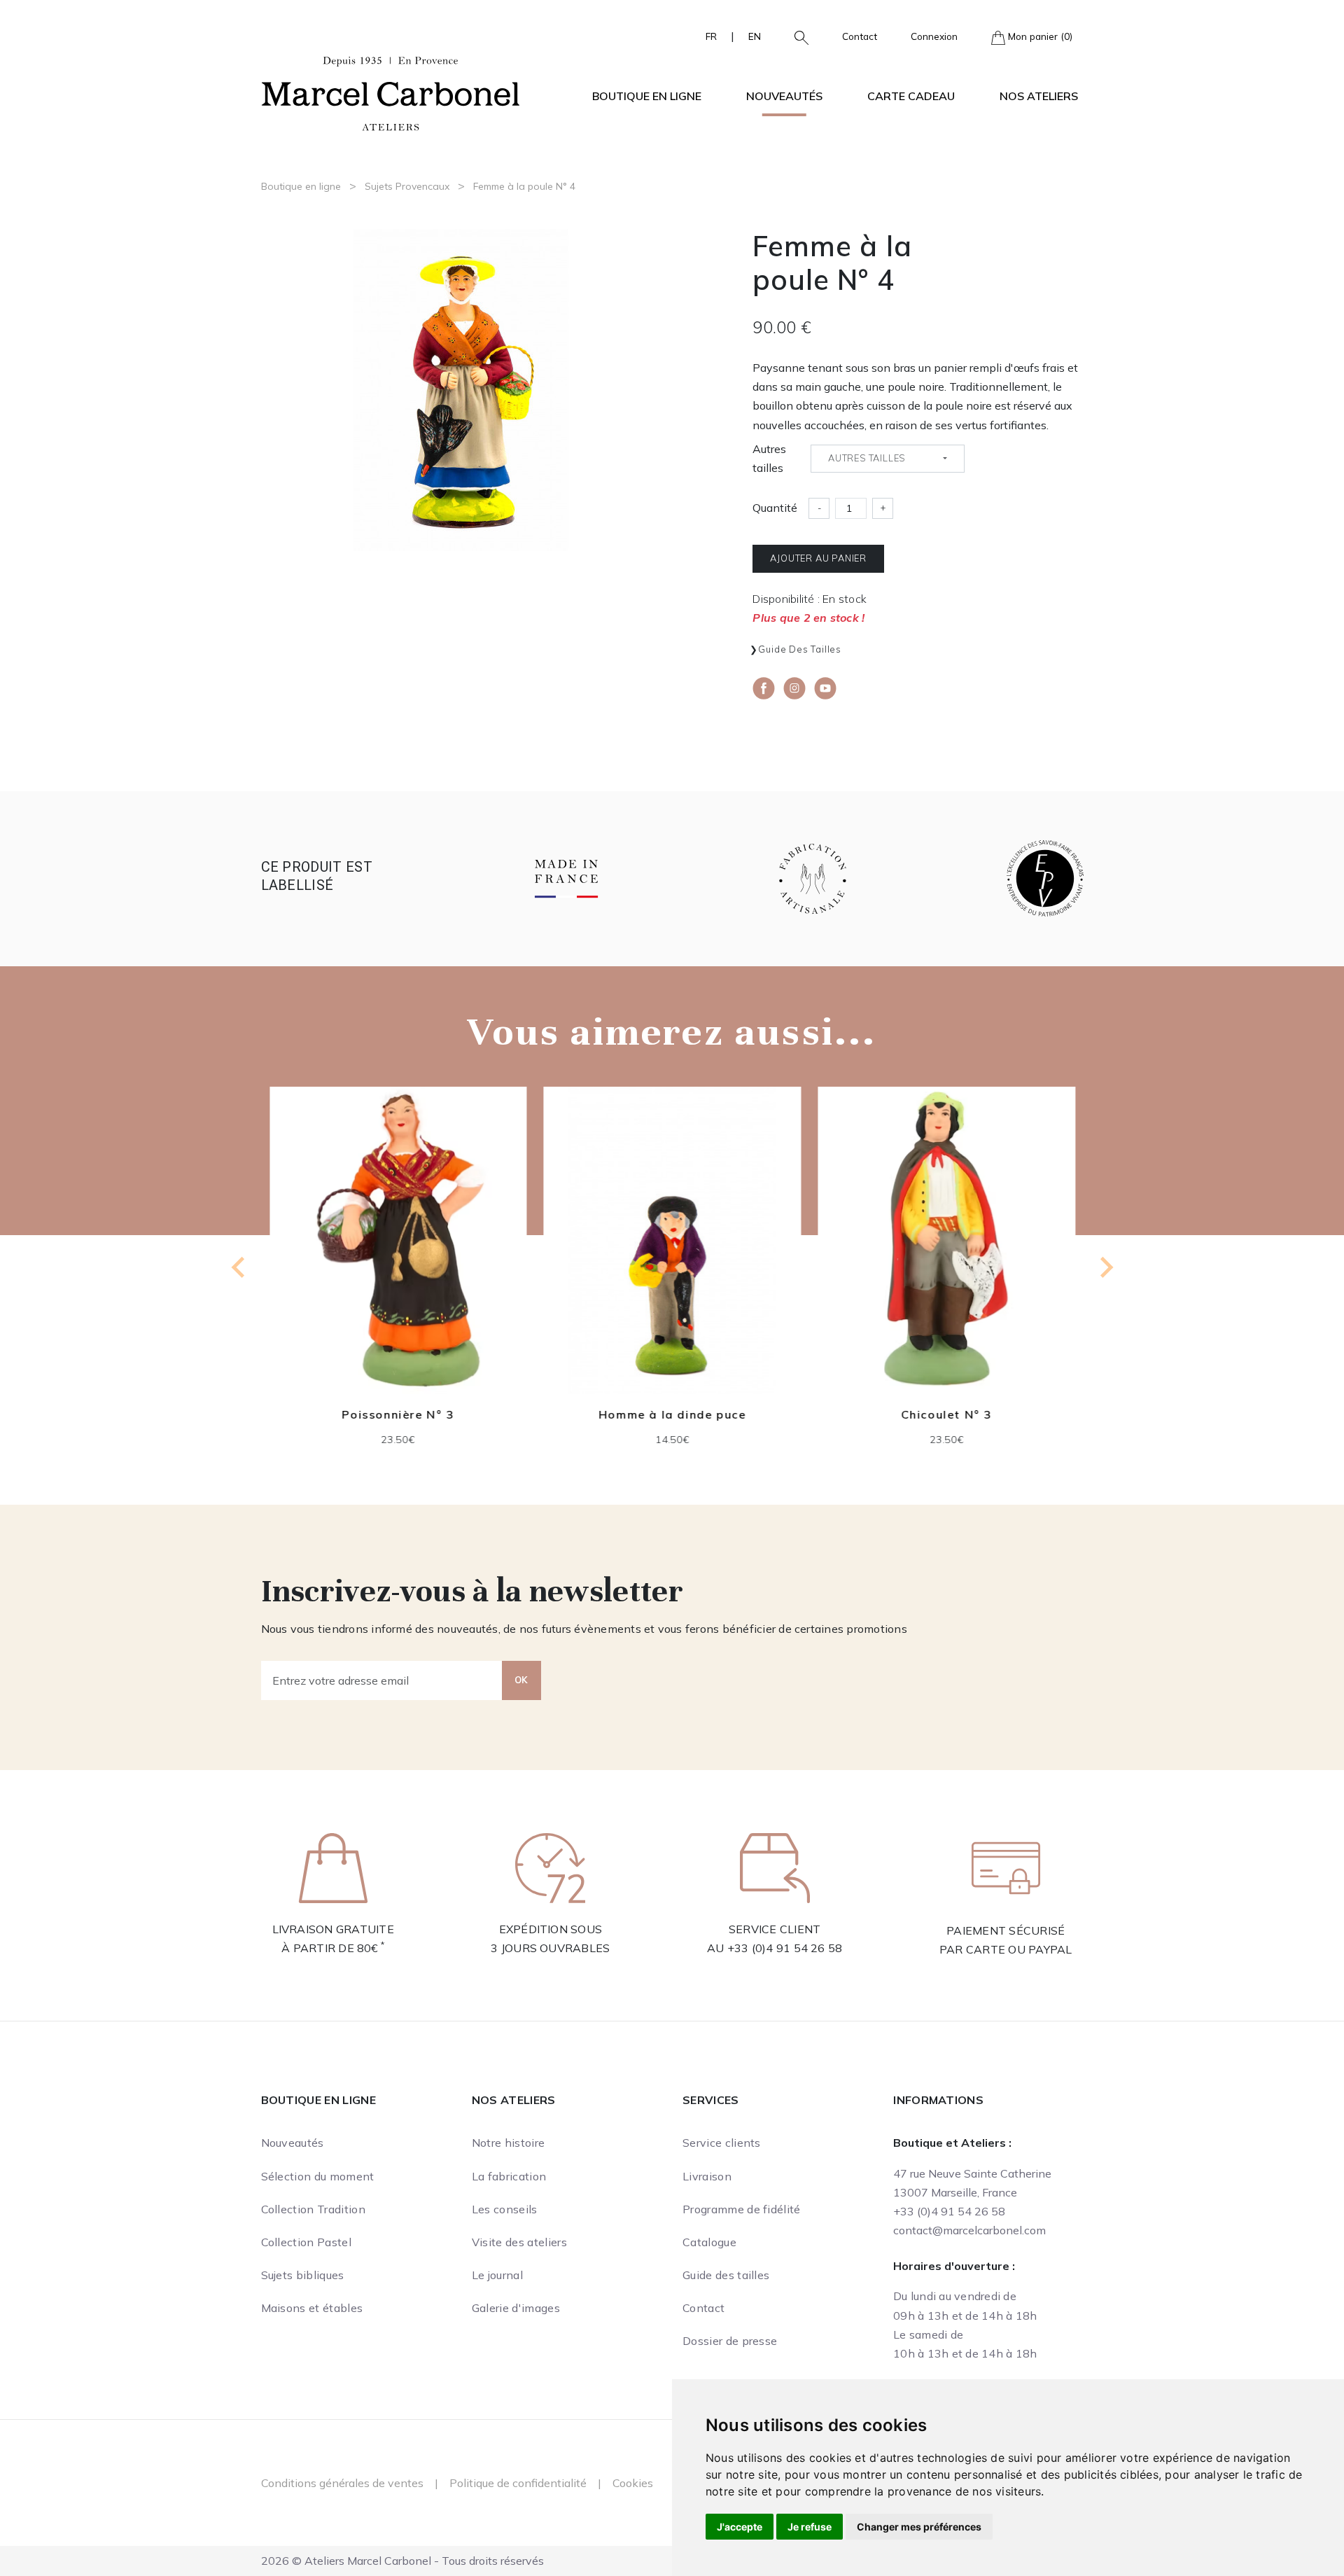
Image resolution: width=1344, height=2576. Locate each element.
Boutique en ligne (301, 186)
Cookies (633, 2483)
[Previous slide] (239, 1267)
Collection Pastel (306, 2242)
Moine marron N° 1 (946, 1414)
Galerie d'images (516, 2308)
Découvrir (398, 1251)
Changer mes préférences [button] (919, 2527)
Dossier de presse (730, 2341)
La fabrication (509, 2176)
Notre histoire (508, 2143)
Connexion (934, 36)
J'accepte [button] (740, 2527)
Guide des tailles (800, 649)
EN (755, 36)
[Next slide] (1105, 1267)
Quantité (775, 508)
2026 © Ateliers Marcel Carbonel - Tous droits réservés (402, 2561)
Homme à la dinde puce (398, 1414)
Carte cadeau (911, 96)
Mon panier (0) (1039, 36)
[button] (796, 36)
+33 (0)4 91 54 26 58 (785, 1948)
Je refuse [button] (810, 2527)
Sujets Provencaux (407, 186)
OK (521, 1680)
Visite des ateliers (519, 2242)
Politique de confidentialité (518, 2483)
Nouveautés (784, 96)
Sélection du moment (318, 2176)
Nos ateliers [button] (1039, 96)
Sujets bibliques (303, 2275)
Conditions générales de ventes (342, 2483)
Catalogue (709, 2242)
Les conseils (505, 2209)
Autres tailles (769, 458)
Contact (860, 36)
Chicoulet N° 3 (672, 1414)
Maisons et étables (312, 2308)
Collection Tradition (313, 2209)
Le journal (497, 2275)
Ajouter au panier (818, 558)
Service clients (722, 2143)
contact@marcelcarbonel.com (969, 2230)
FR (711, 36)
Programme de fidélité (742, 2209)
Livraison (707, 2176)
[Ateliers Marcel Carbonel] (391, 92)
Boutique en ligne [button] (647, 96)
